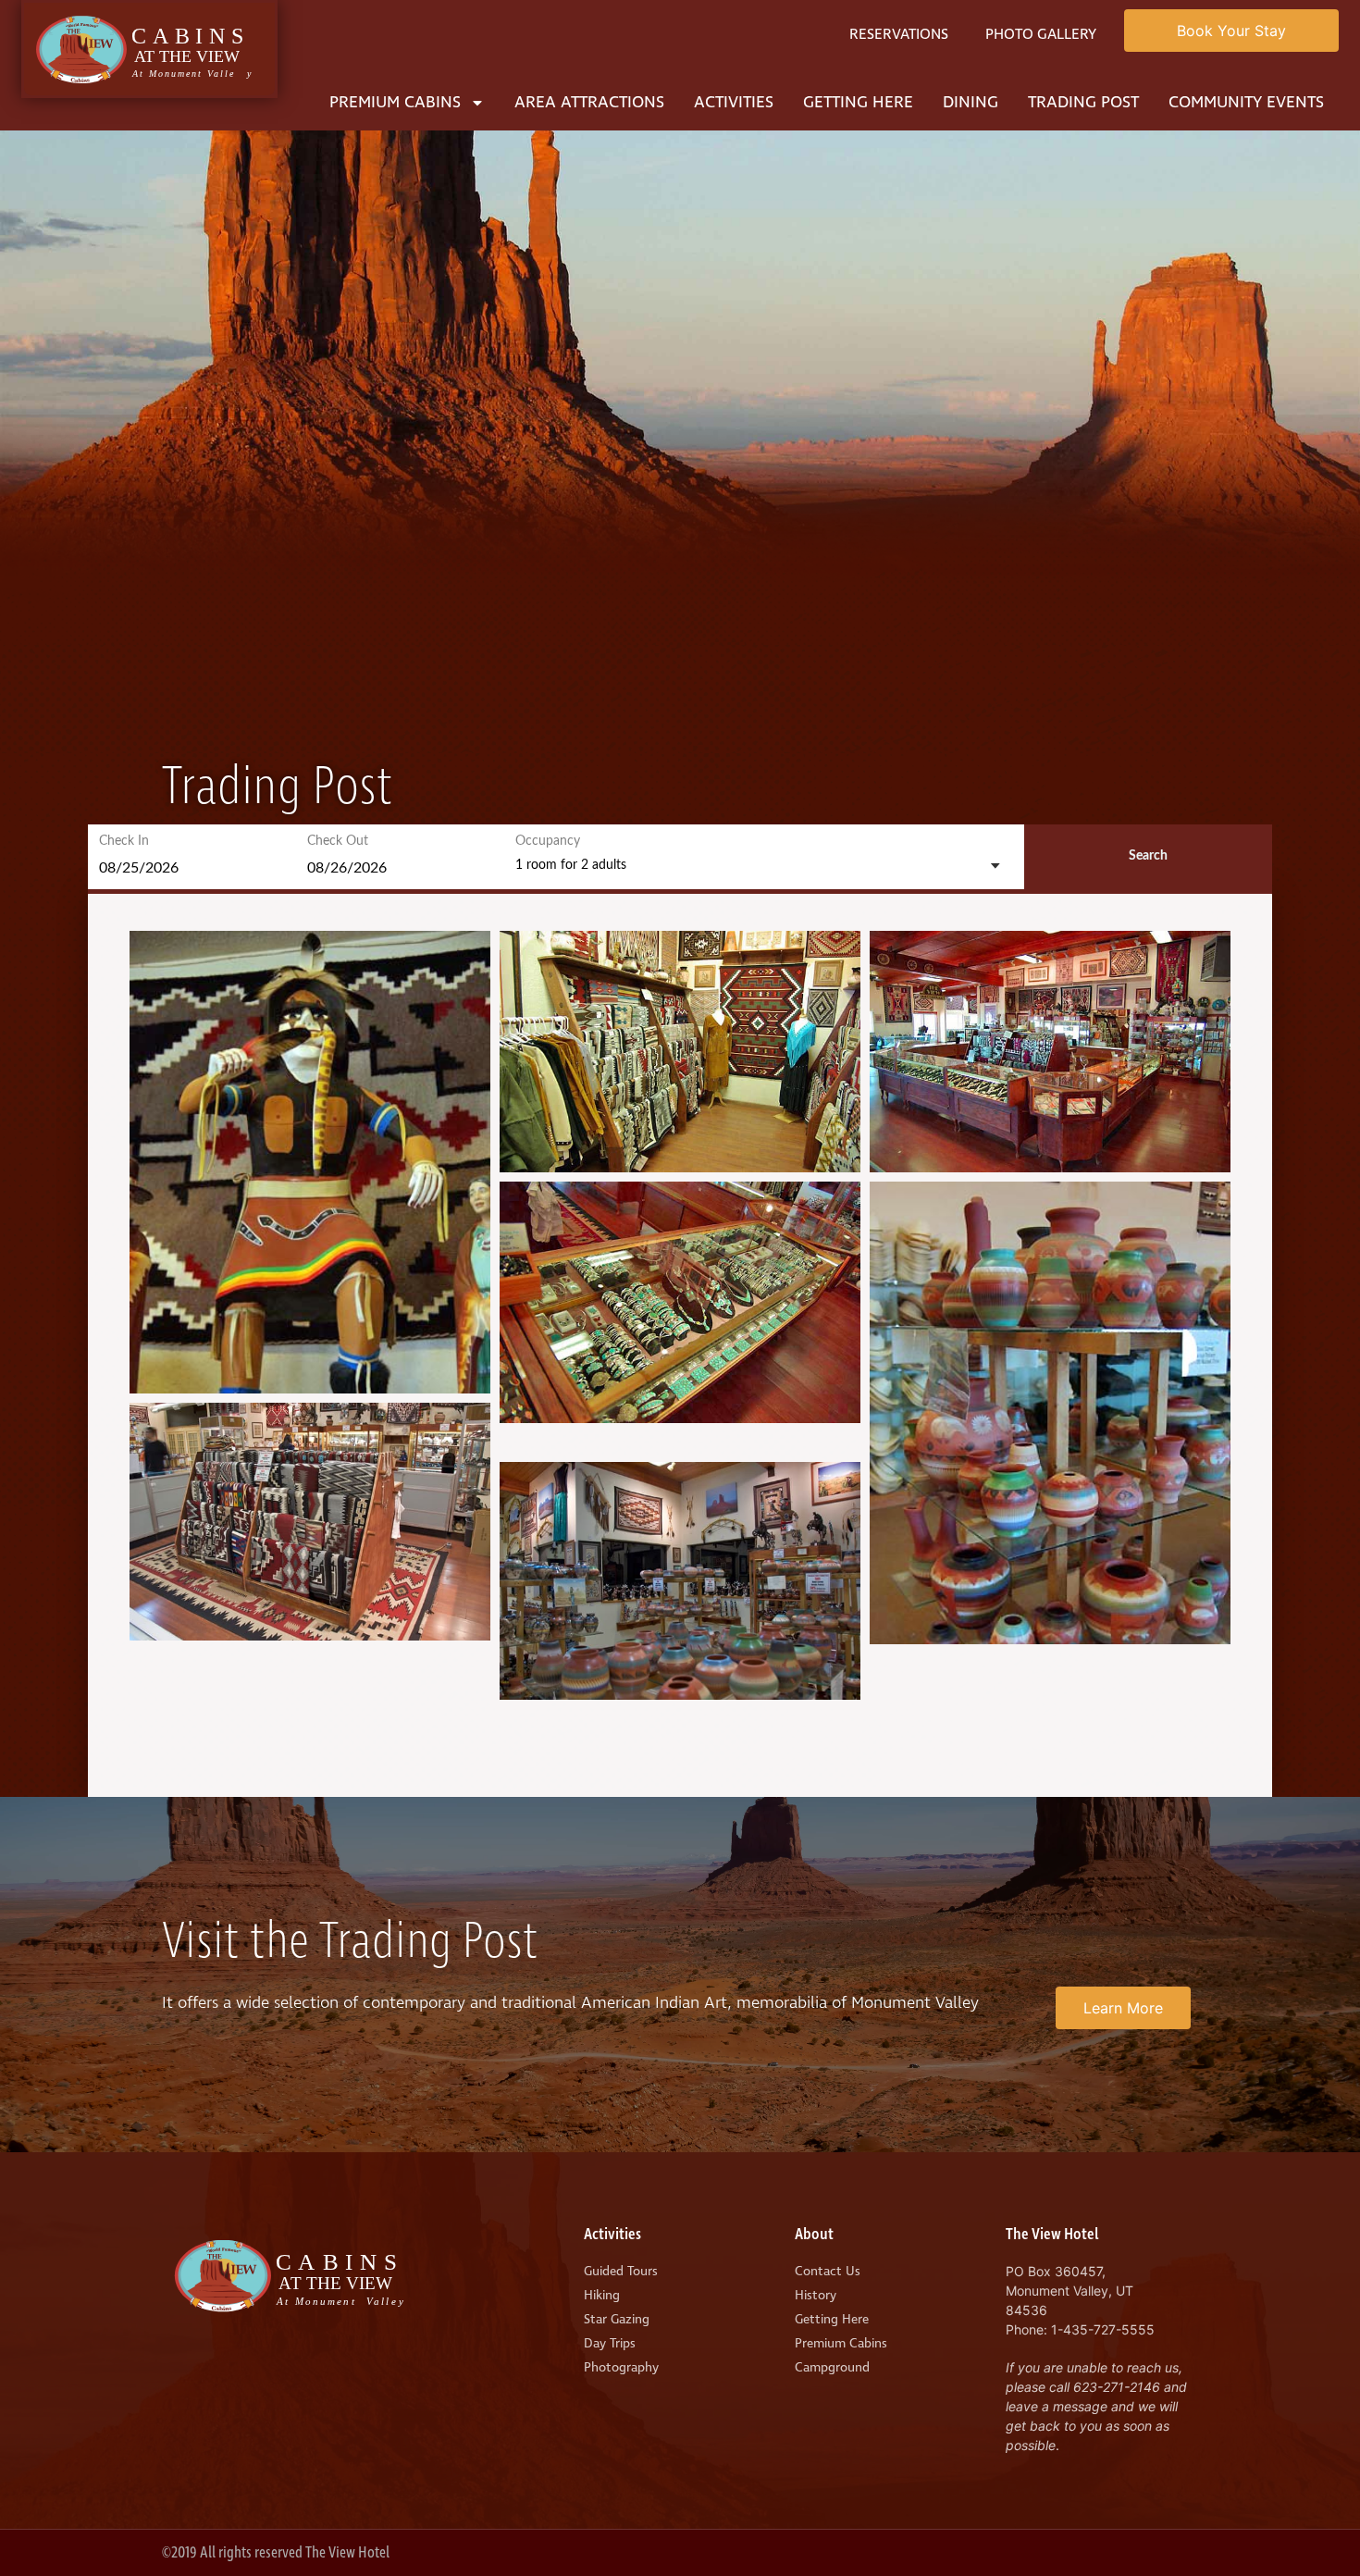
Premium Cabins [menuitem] (395, 102)
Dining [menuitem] (971, 102)
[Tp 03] (680, 1302)
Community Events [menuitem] (1246, 102)
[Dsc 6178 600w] (310, 1522)
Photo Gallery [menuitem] (1041, 34)
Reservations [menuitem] (899, 34)
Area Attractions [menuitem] (589, 102)
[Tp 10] (310, 1162)
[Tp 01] (1050, 1413)
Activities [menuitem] (734, 102)
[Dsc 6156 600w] (680, 1581)
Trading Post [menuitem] (1083, 102)
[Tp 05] (1050, 1052)
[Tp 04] (680, 1052)
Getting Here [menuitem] (858, 102)
